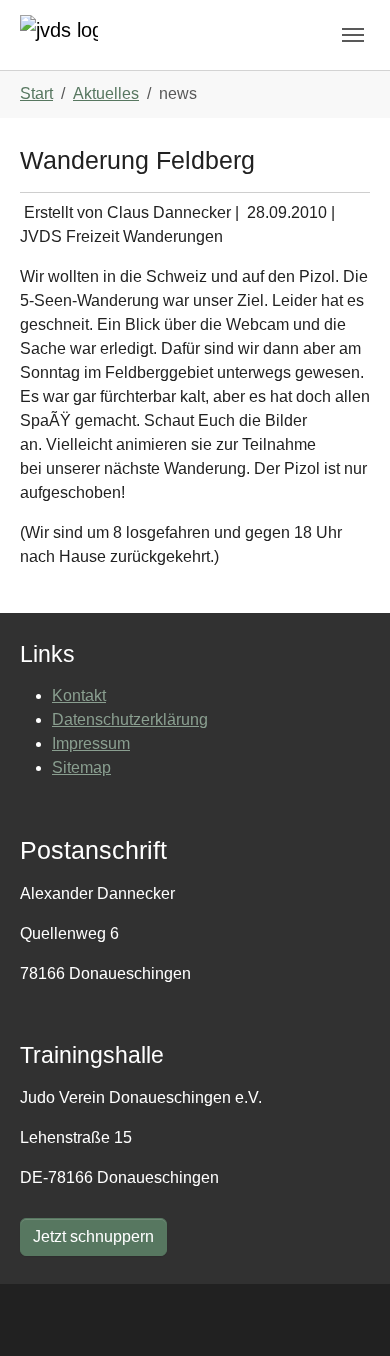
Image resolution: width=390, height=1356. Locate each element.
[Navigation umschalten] (353, 35)
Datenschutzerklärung (130, 719)
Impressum (91, 743)
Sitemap (81, 767)
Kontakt (79, 695)
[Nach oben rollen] (346, 1312)
